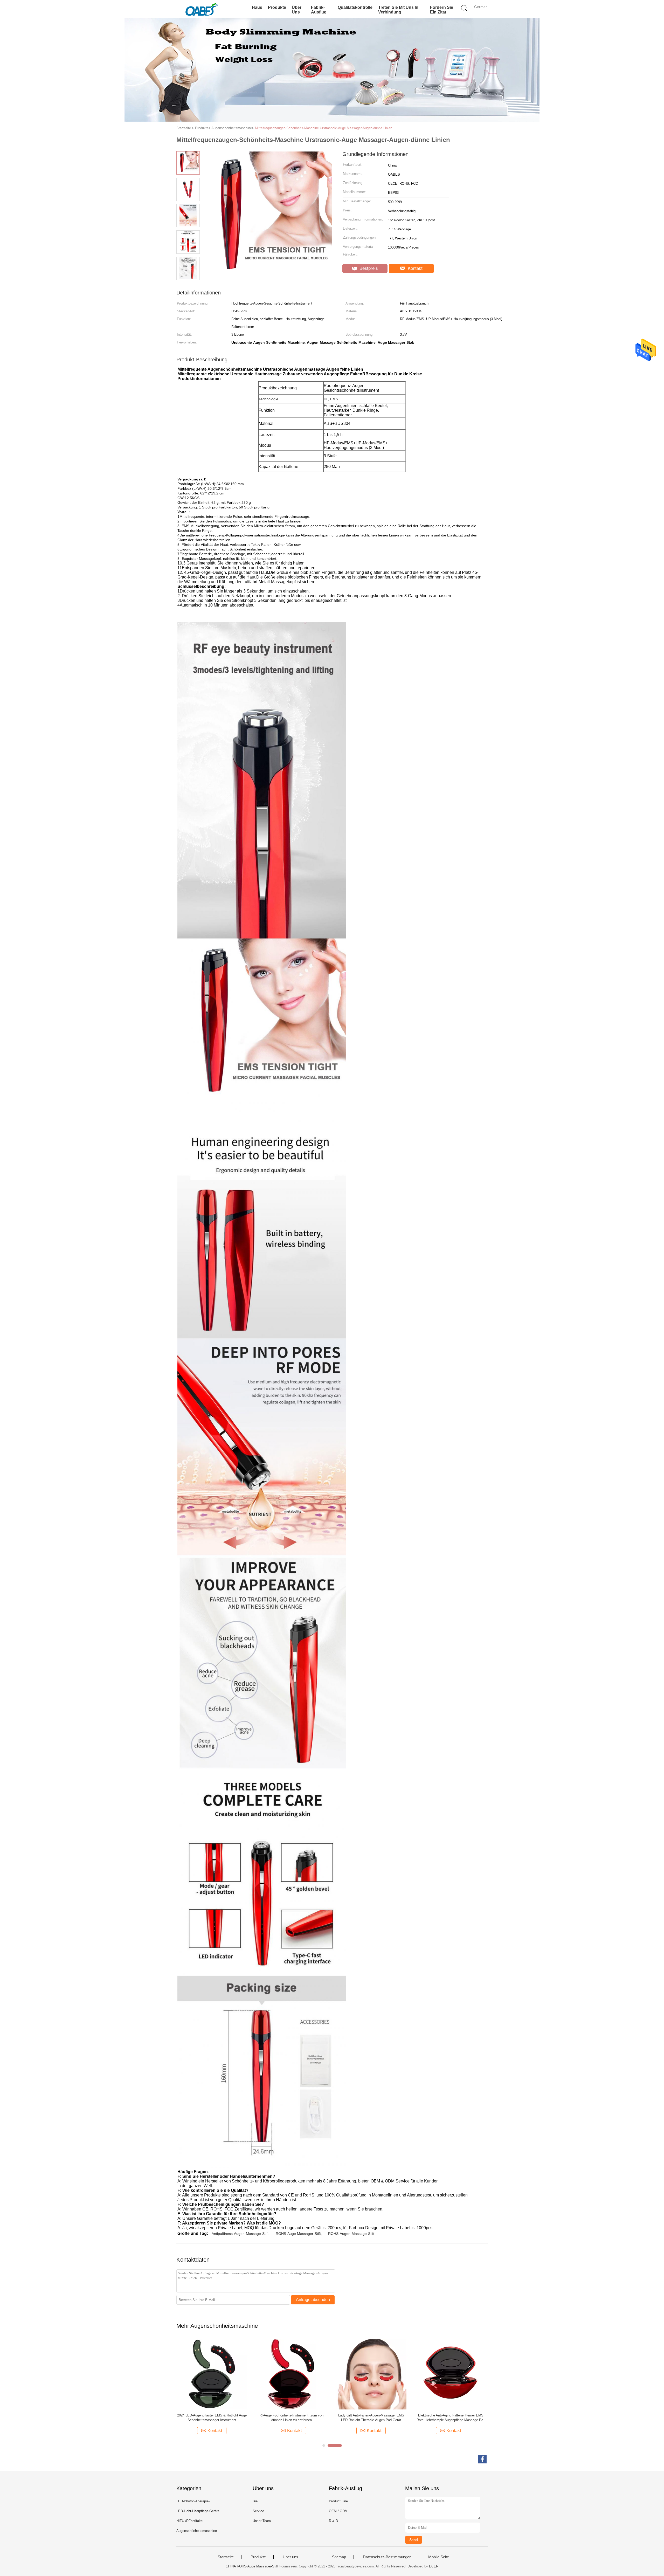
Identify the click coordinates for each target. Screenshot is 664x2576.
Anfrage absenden (313, 2300)
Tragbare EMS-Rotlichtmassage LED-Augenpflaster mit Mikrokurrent (451, 2418)
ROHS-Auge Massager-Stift (298, 2234)
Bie (255, 2501)
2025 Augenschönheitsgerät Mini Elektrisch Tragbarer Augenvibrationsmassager (292, 2418)
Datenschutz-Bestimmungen (387, 2557)
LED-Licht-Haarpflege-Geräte (198, 2511)
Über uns (297, 10)
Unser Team (262, 2521)
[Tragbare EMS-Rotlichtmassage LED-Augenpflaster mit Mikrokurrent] (451, 2374)
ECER (434, 2566)
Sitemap (339, 2557)
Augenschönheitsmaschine (197, 2531)
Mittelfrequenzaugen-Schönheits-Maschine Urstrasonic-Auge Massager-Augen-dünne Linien (324, 128)
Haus (257, 7)
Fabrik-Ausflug (319, 10)
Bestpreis (368, 268)
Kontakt (414, 268)
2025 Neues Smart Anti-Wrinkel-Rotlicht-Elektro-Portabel (371, 2418)
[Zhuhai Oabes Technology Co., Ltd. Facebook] (482, 2459)
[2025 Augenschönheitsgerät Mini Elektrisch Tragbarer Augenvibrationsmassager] (291, 2374)
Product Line (338, 2501)
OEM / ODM (338, 2511)
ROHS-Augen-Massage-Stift (351, 2234)
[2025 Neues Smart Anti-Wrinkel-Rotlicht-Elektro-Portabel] (371, 2374)
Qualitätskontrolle (355, 7)
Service (258, 2511)
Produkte (277, 7)
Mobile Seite (439, 2557)
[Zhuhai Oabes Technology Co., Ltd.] (202, 9)
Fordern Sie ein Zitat (442, 10)
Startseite (226, 2557)
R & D (333, 2521)
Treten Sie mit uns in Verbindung (398, 10)
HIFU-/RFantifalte (189, 2521)
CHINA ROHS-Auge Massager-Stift (252, 2566)
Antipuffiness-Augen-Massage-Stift (240, 2234)
